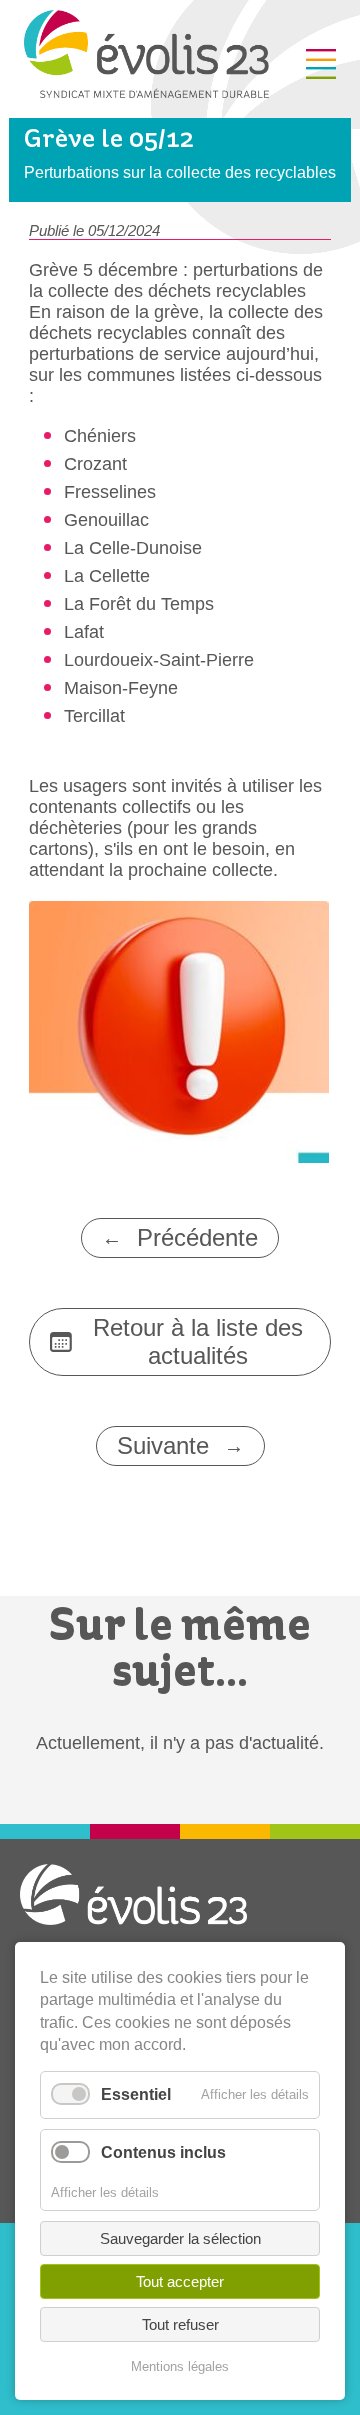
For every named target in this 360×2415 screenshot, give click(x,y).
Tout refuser (180, 2324)
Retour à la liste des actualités (198, 1341)
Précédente (197, 1237)
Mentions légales (180, 2366)
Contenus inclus (163, 2152)
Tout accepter (180, 2281)
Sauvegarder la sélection (180, 2238)
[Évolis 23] (146, 92)
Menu (321, 64)
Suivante (163, 1445)
